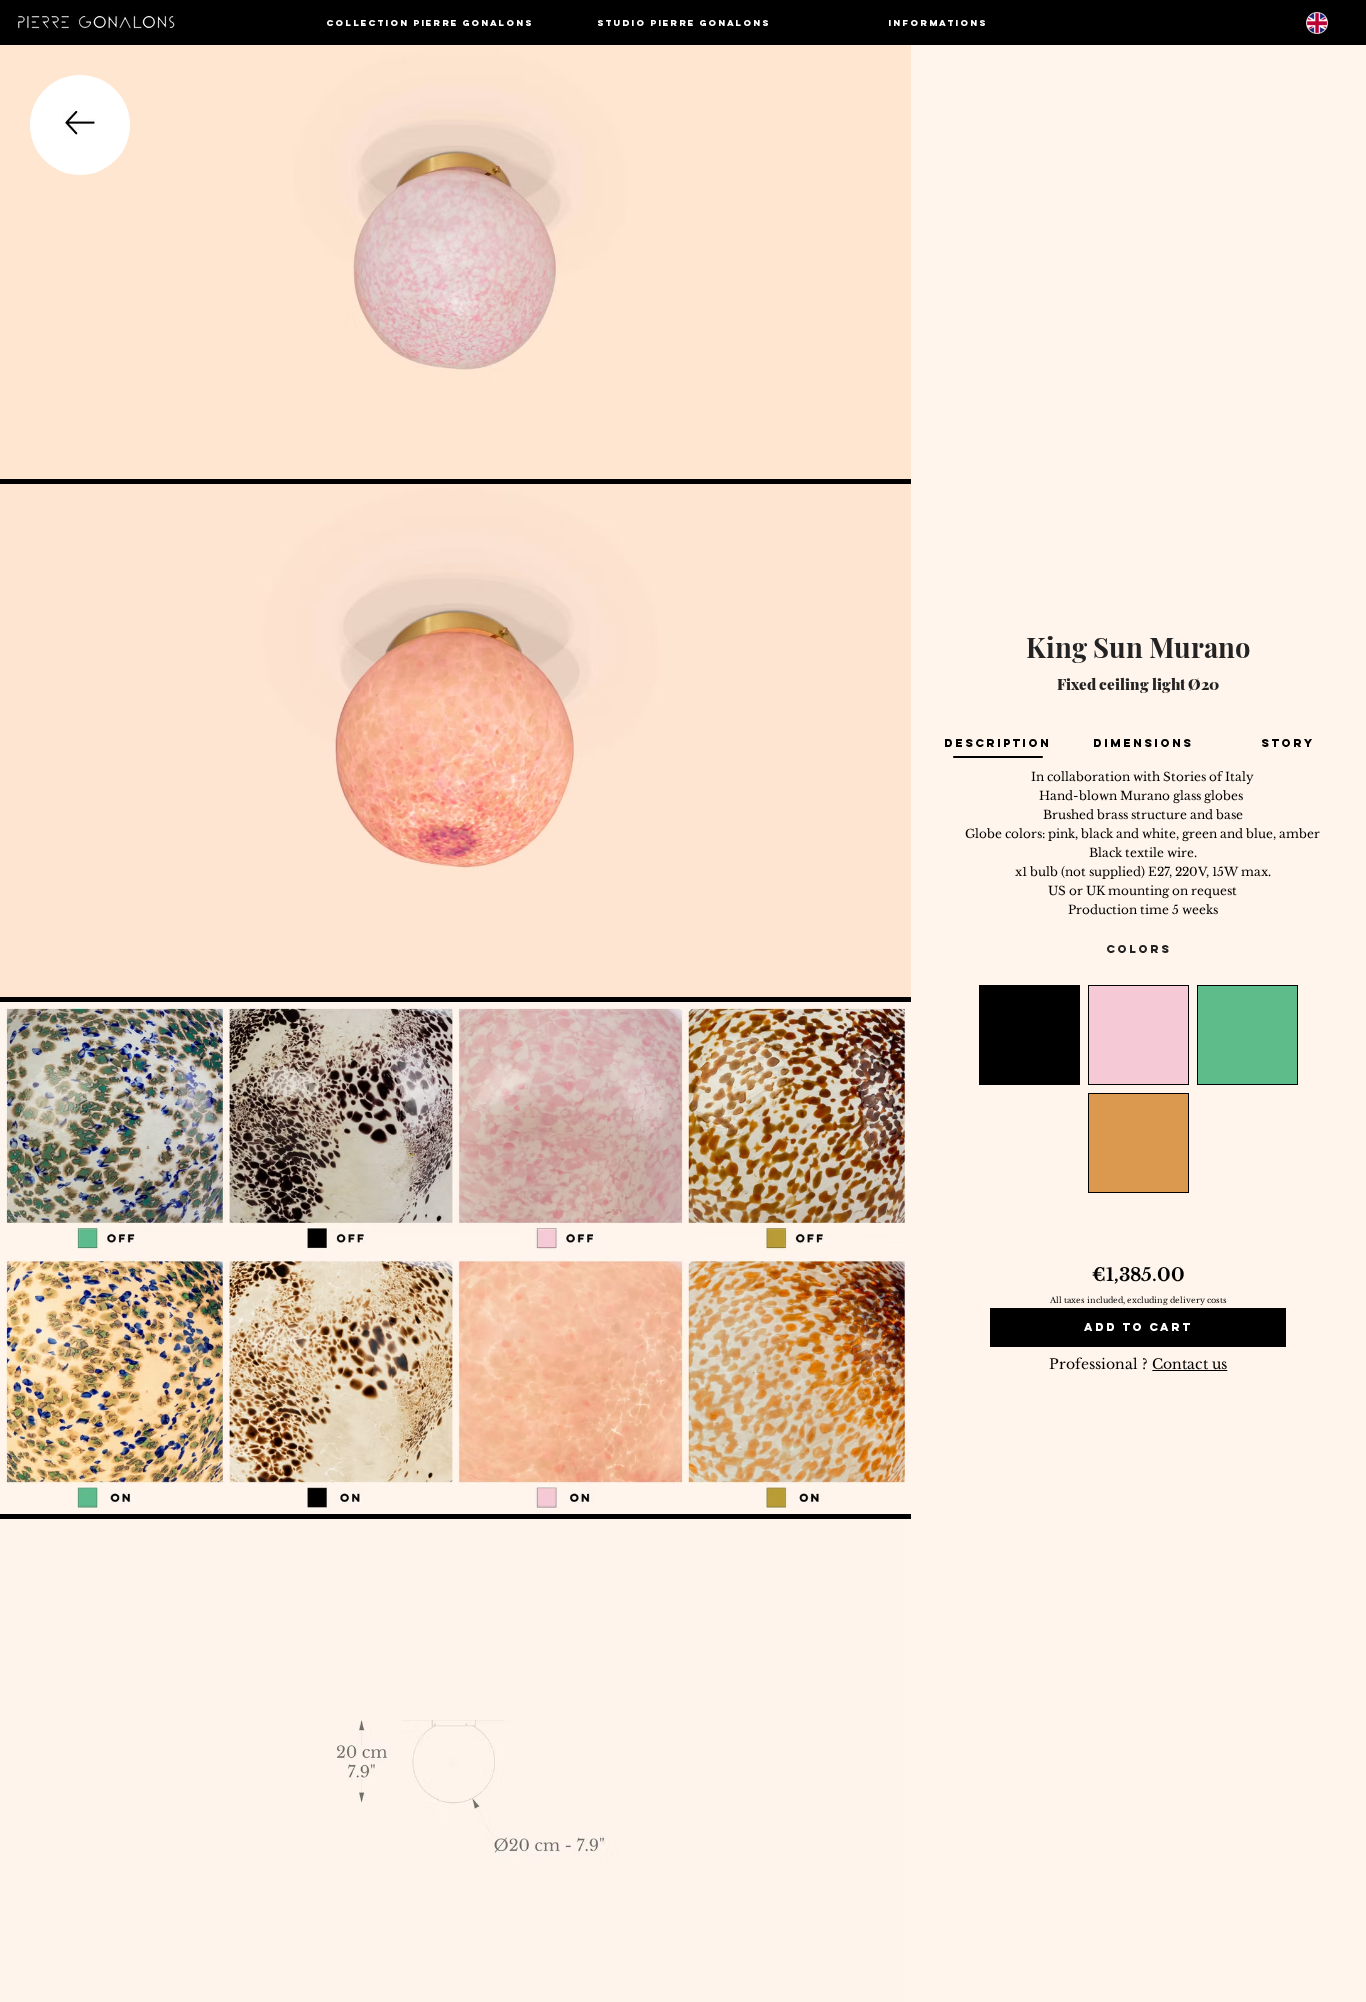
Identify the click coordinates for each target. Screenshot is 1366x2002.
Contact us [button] (1189, 1364)
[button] (430, 22)
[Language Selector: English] (1329, 22)
